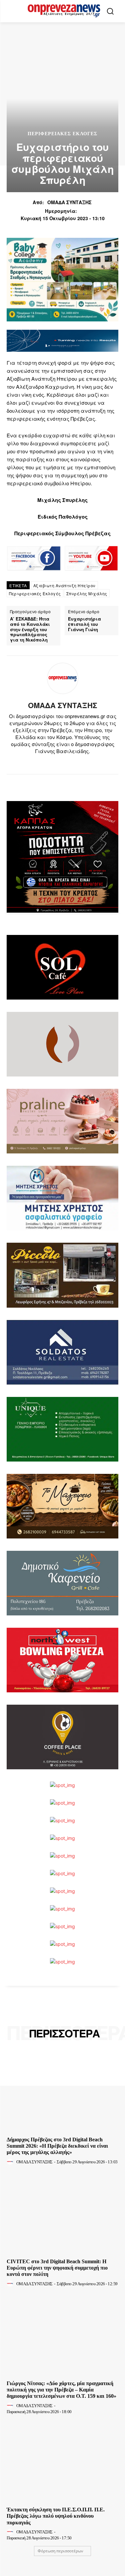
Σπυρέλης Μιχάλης (87, 593)
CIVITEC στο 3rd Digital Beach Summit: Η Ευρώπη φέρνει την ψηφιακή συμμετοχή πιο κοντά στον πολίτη (57, 2268)
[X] (68, 762)
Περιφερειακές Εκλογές (35, 593)
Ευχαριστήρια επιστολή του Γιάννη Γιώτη (84, 624)
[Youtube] (80, 762)
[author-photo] (11, 2162)
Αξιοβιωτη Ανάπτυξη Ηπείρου (64, 585)
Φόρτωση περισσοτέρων (60, 2551)
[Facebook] (45, 762)
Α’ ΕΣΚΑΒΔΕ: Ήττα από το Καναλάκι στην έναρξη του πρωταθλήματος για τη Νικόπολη (30, 629)
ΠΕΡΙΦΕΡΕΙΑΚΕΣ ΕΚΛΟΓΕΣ (62, 134)
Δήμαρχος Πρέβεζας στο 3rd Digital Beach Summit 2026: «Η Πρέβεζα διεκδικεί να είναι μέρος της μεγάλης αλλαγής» (57, 2146)
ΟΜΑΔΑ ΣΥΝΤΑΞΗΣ (69, 202)
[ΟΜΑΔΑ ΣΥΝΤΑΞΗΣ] (63, 678)
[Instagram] (57, 762)
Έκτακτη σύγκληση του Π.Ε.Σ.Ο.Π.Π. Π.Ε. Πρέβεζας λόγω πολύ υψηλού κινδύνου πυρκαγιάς (56, 2516)
